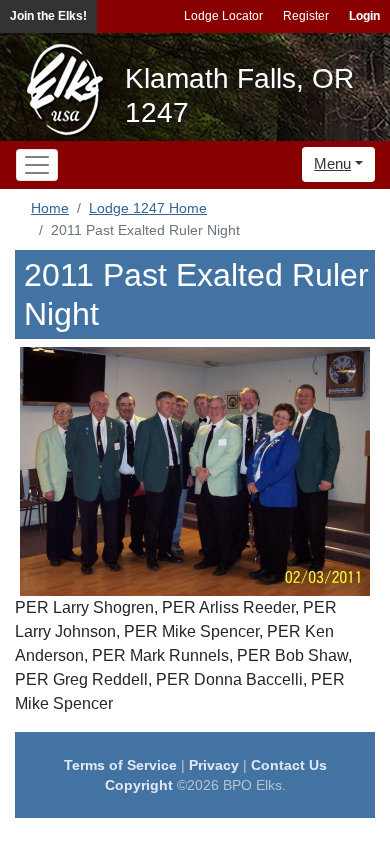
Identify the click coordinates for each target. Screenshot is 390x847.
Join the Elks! (48, 16)
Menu (332, 163)
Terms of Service (120, 765)
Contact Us (289, 765)
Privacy (214, 765)
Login (364, 16)
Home (50, 208)
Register (306, 16)
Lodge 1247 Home (148, 208)
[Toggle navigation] (37, 165)
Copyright (139, 785)
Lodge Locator (223, 16)
